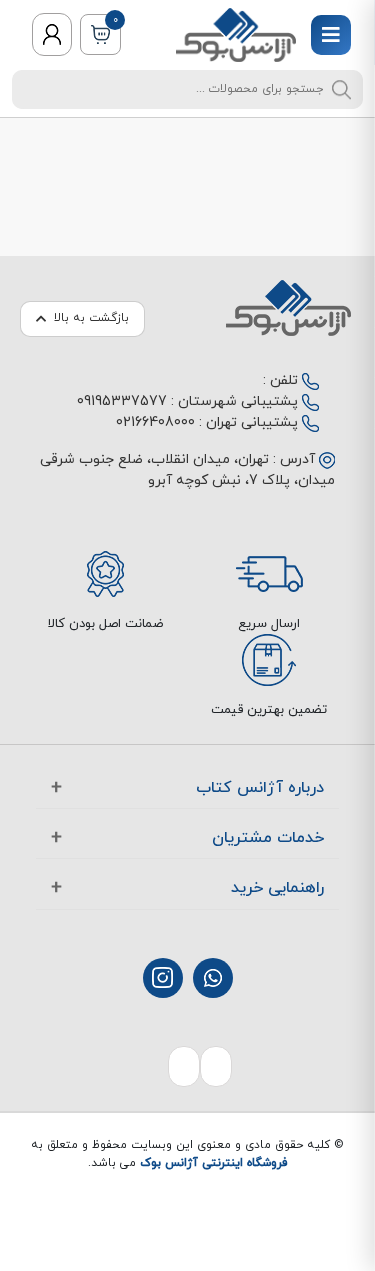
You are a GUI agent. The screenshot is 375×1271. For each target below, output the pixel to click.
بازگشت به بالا (91, 318)
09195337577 (122, 401)
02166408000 (155, 422)
